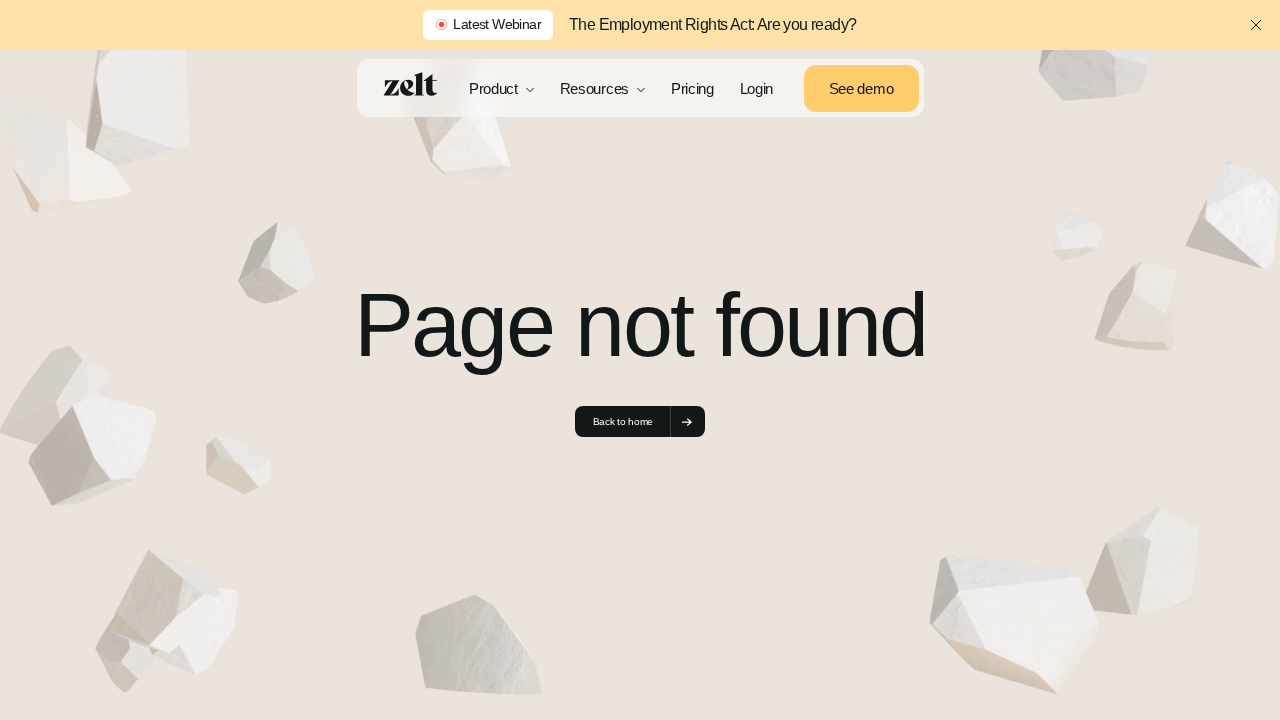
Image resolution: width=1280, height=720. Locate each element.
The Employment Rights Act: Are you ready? (712, 24)
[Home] (410, 85)
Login (757, 88)
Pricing (692, 88)
